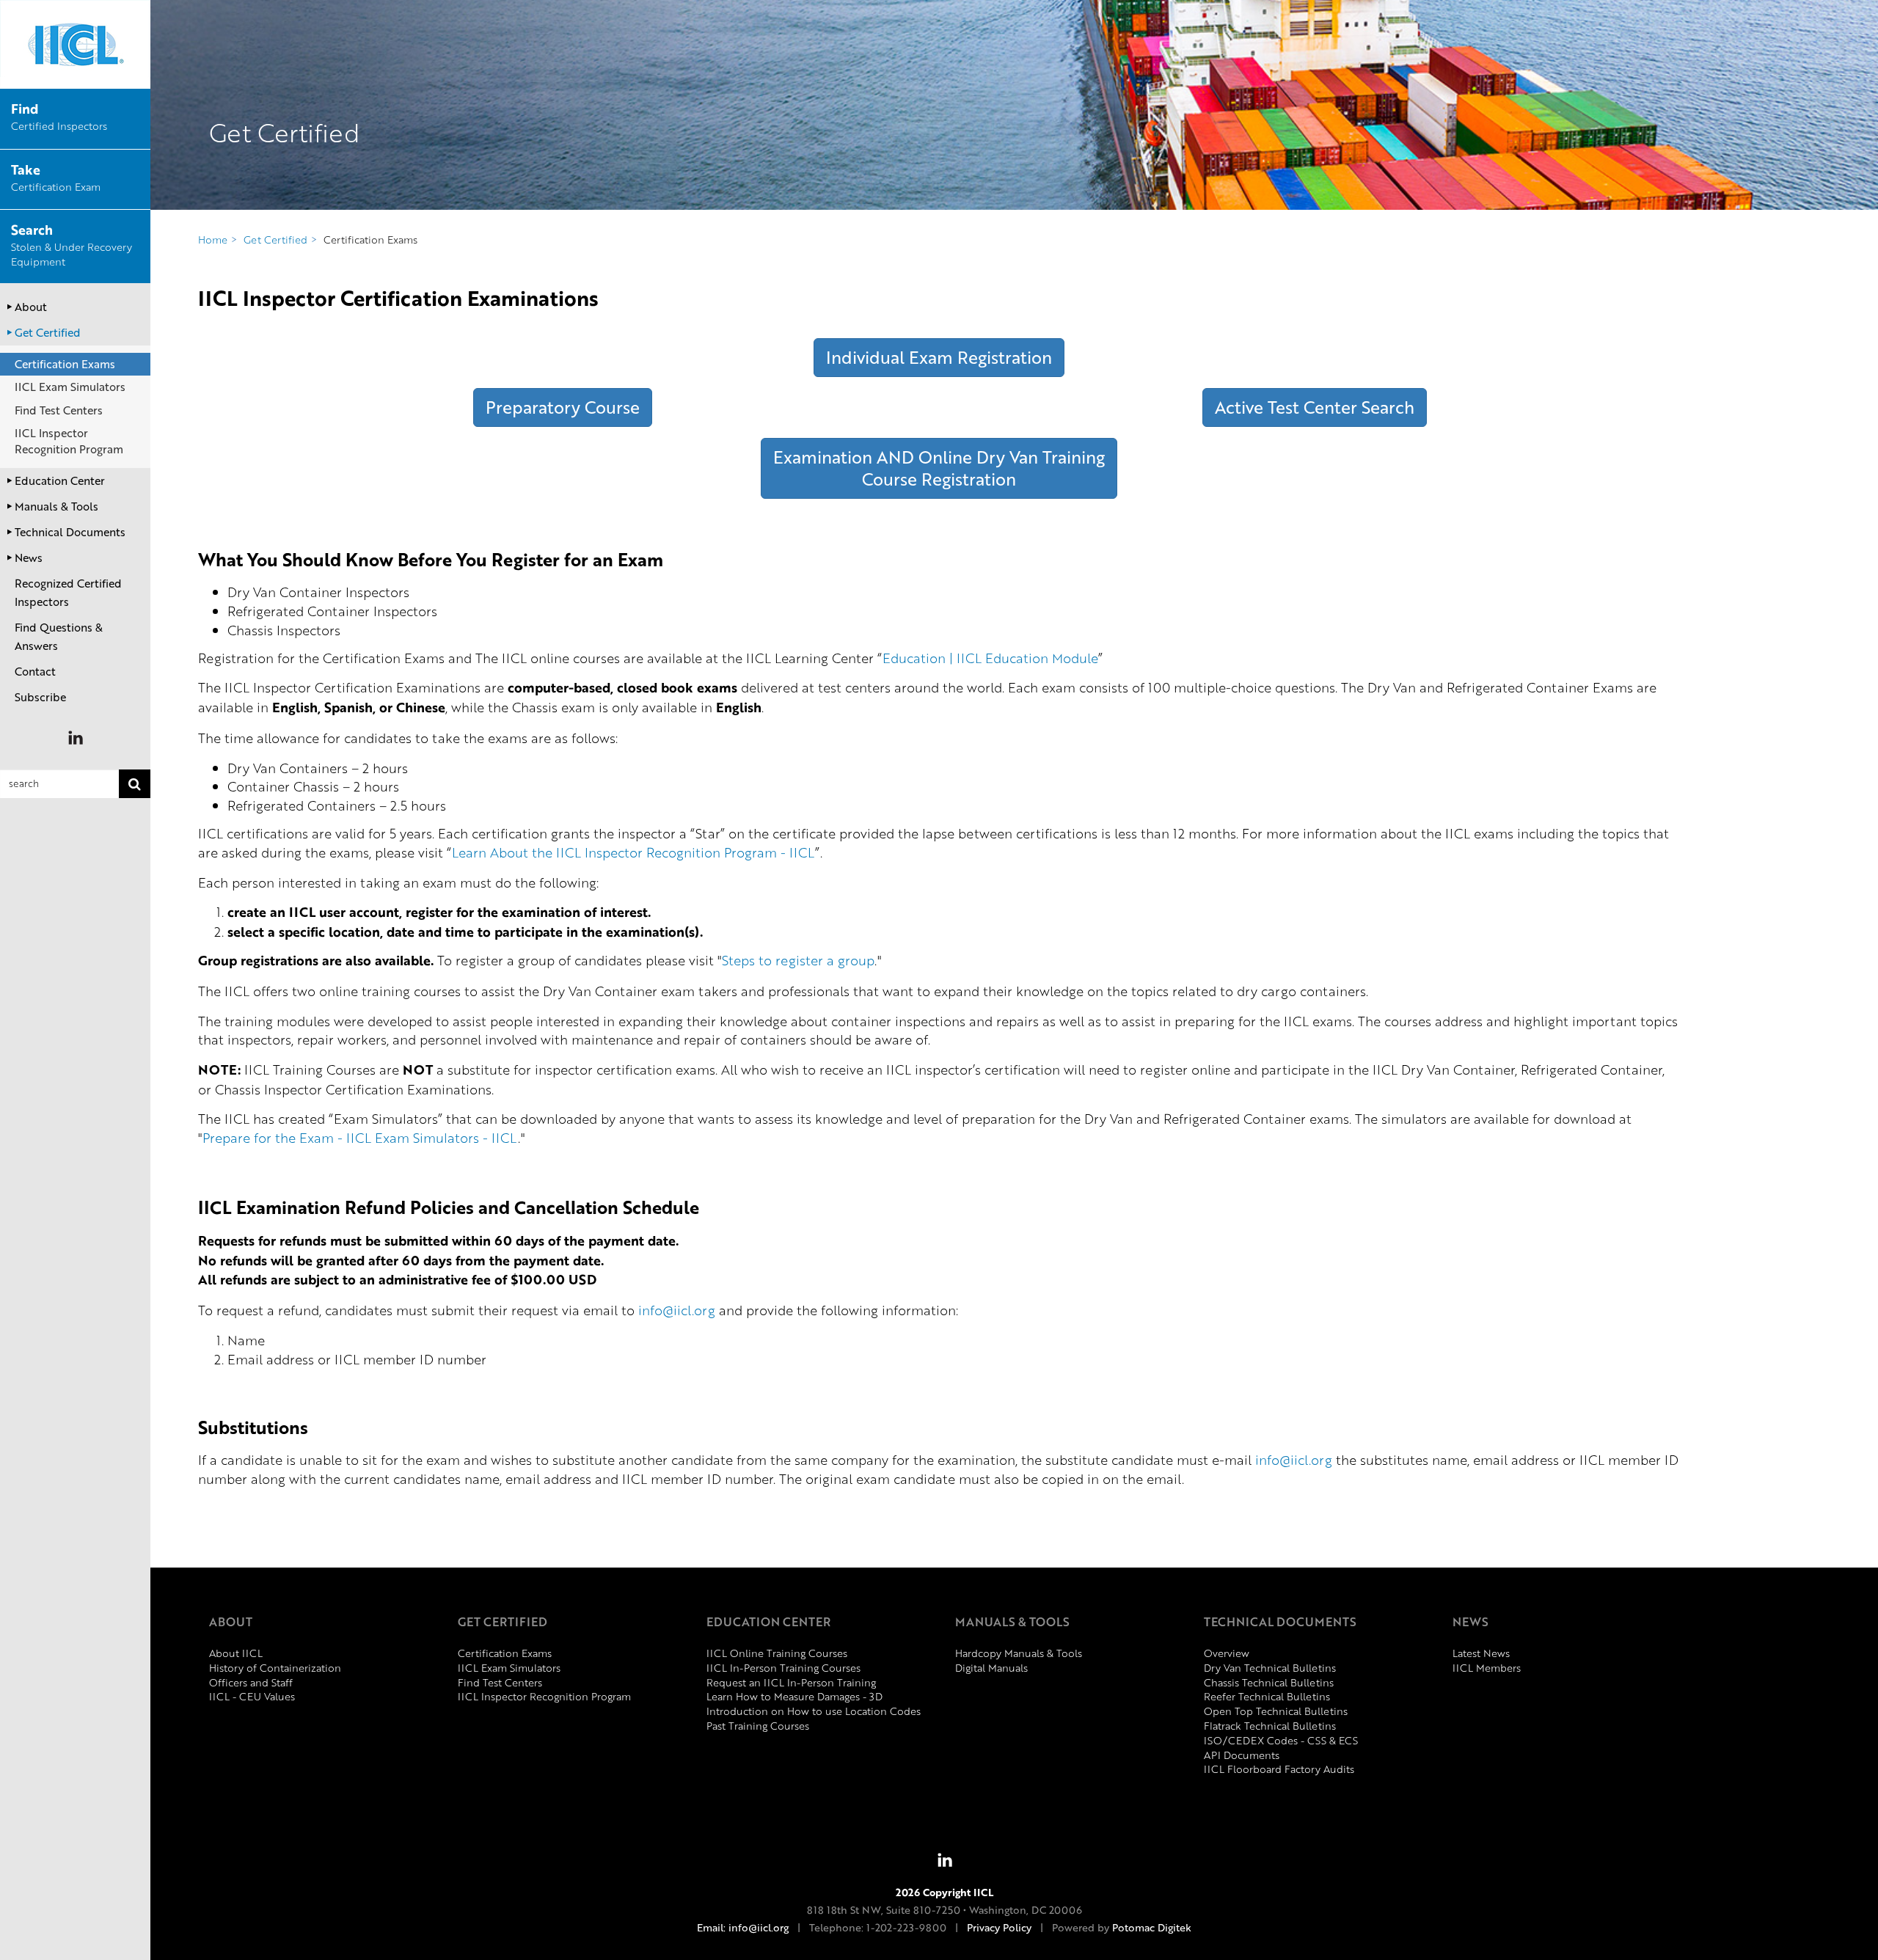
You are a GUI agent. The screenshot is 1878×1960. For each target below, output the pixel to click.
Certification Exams (65, 364)
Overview (1227, 1653)
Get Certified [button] (48, 332)
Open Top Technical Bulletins (1276, 1711)
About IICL (236, 1653)
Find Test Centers (59, 410)
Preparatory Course (563, 407)
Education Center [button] (60, 480)
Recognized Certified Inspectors (68, 592)
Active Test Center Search (1315, 407)
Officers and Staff (251, 1682)
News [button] (29, 557)
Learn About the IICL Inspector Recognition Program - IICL (633, 852)
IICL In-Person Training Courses (783, 1668)
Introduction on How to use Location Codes (814, 1711)
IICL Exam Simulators (70, 387)
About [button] (31, 307)
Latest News (1481, 1653)
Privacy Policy (999, 1927)
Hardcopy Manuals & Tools (1019, 1653)
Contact (35, 671)
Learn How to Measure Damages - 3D (794, 1696)
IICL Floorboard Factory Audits (1279, 1769)
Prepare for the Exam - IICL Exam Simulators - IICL (360, 1137)
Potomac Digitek (1152, 1927)
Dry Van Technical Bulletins (1270, 1668)
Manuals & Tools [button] (56, 506)
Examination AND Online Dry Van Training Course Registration (939, 468)
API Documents (1242, 1755)
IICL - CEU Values (252, 1696)
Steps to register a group (798, 960)
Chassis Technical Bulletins (1269, 1682)
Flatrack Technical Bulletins (1270, 1726)
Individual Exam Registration (939, 357)
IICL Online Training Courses (777, 1653)
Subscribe (40, 697)
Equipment (72, 246)
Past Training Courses (758, 1726)
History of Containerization (275, 1668)
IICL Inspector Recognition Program (69, 440)
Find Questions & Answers (59, 636)
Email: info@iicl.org (743, 1927)
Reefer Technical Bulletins (1267, 1696)
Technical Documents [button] (70, 532)
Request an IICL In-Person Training (791, 1682)
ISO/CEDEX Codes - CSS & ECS (1281, 1740)
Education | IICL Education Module (990, 658)
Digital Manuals (991, 1668)
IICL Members (1487, 1668)
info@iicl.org (677, 1310)
